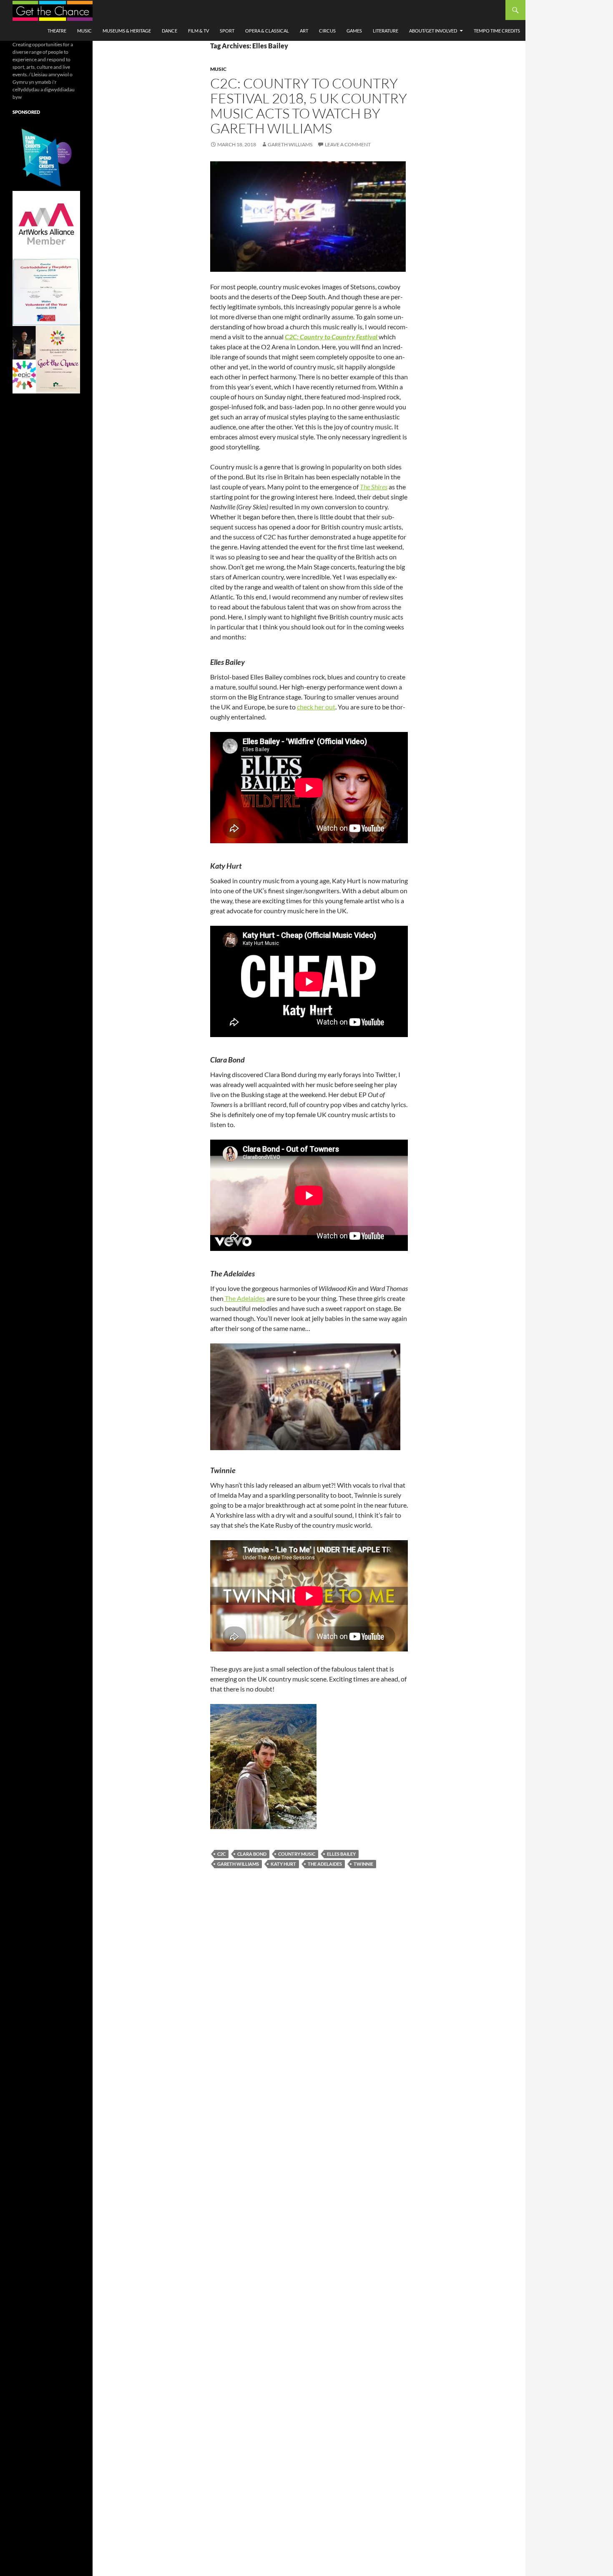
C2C (221, 1854)
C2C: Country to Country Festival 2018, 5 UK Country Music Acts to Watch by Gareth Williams (309, 106)
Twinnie (363, 1864)
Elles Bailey (341, 1854)
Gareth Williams (290, 144)
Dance (170, 31)
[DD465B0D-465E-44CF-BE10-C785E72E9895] (46, 359)
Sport (227, 31)
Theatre (57, 31)
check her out (316, 707)
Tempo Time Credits (497, 31)
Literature (386, 31)
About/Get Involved (433, 31)
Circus (327, 31)
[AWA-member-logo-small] (46, 224)
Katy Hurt (283, 1864)
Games (354, 31)
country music (297, 1854)
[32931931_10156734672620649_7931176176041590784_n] (46, 292)
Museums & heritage (127, 31)
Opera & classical (267, 31)
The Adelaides (244, 1298)
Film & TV (198, 31)
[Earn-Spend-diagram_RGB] (46, 157)
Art (304, 31)
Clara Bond (252, 1854)
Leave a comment (348, 144)
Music (84, 31)
